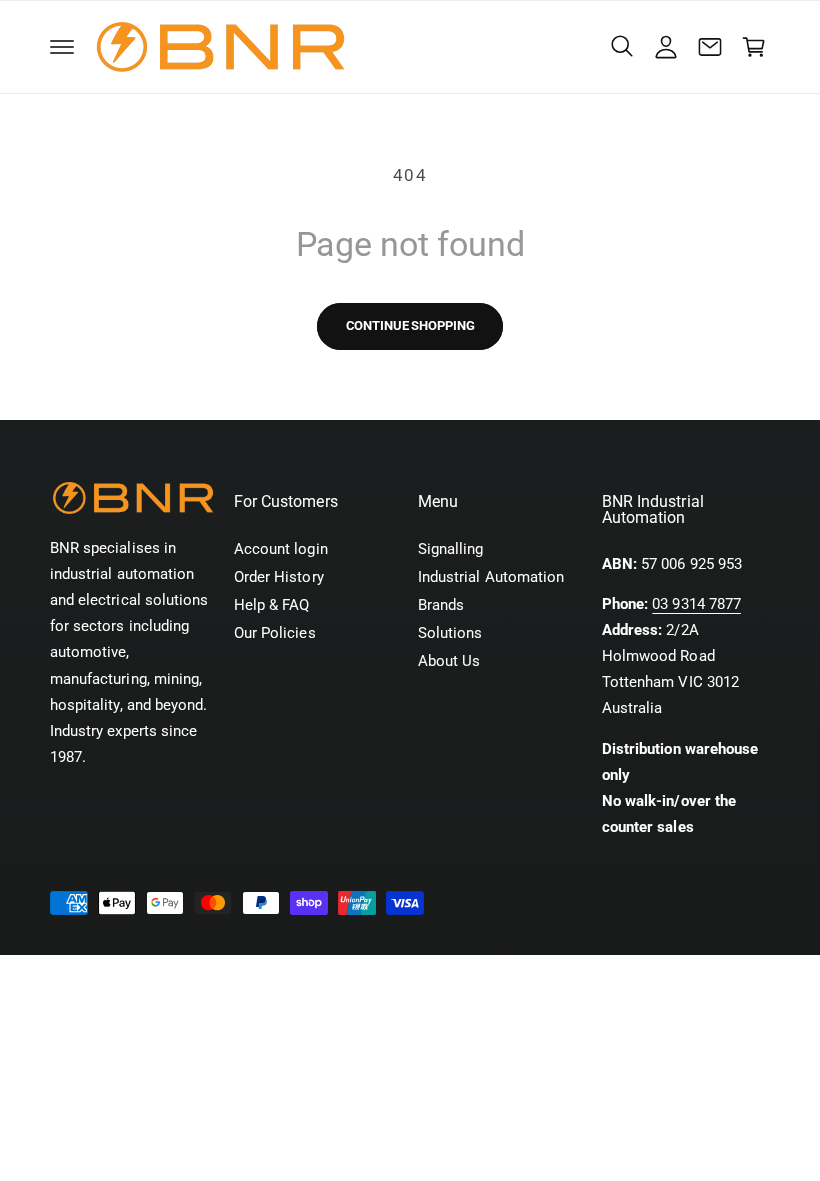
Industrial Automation (491, 577)
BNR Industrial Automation (168, 976)
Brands (441, 605)
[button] (62, 47)
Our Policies (275, 633)
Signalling (450, 549)
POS (261, 976)
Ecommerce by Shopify (362, 976)
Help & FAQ (271, 605)
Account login (281, 549)
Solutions (450, 633)
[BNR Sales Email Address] (710, 47)
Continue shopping (410, 325)
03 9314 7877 (696, 604)
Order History (279, 577)
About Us (449, 661)
